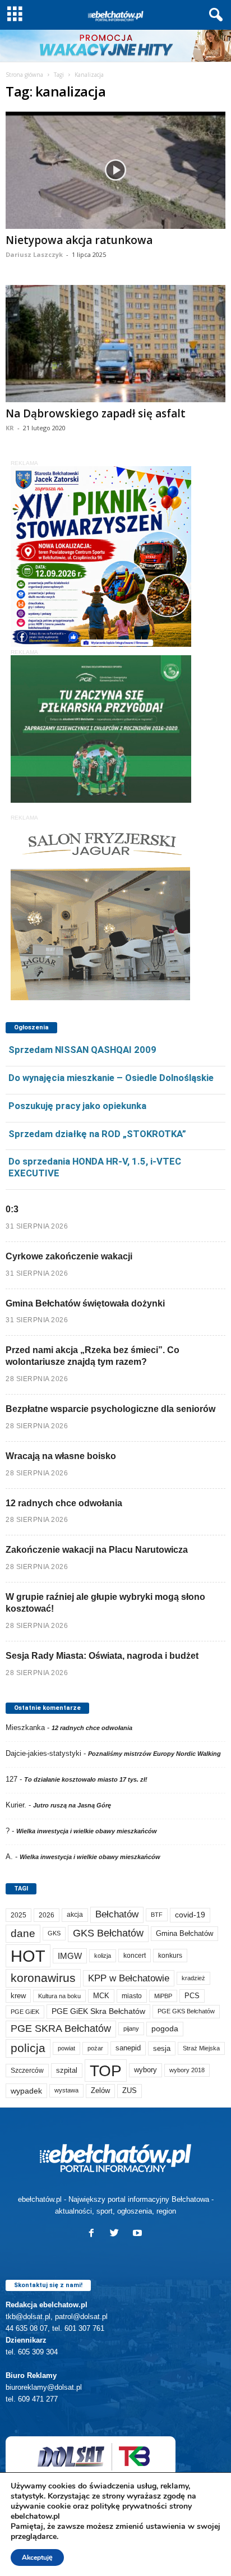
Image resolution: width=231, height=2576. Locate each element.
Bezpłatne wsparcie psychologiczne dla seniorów (110, 1409)
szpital (67, 2070)
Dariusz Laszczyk (34, 254)
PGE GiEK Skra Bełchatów (98, 2011)
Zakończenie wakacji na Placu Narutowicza (97, 1550)
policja (28, 2048)
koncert (135, 1956)
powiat (66, 2048)
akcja (75, 1915)
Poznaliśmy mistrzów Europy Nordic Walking (154, 1754)
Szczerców (27, 2071)
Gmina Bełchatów (184, 1933)
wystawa (66, 2090)
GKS (54, 1933)
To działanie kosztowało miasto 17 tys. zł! (86, 1779)
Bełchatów (117, 1914)
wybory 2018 (187, 2070)
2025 (19, 1915)
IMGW (70, 1956)
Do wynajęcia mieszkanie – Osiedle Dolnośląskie (111, 1078)
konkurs (170, 1956)
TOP (106, 2071)
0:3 (12, 1209)
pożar (95, 2048)
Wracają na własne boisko (61, 1456)
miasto (132, 1996)
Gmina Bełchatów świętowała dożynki (85, 1303)
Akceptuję (37, 2557)
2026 (47, 1915)
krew (18, 1996)
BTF (157, 1915)
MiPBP (163, 1996)
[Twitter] (117, 2234)
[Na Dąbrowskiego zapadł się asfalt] (115, 344)
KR (10, 428)
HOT (28, 1956)
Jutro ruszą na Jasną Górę (72, 1805)
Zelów (100, 2090)
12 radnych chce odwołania (64, 1503)
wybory (145, 2070)
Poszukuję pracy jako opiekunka (77, 1106)
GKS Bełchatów (108, 1933)
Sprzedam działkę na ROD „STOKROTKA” (97, 1134)
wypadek (26, 2091)
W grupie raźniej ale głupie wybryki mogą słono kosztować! (105, 1603)
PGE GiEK (25, 2012)
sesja (162, 2048)
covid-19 (190, 1915)
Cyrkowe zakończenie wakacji (69, 1256)
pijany (131, 2028)
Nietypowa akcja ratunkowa (79, 240)
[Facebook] (94, 2234)
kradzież (193, 1978)
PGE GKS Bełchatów (186, 2011)
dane (23, 1933)
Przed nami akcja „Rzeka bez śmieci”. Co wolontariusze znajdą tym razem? (93, 1356)
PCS (192, 1996)
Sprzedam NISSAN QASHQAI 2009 (82, 1050)
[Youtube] (139, 2234)
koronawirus (43, 1978)
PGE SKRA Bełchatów (61, 2028)
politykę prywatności (129, 2506)
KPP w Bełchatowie (129, 1978)
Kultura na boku (59, 1996)
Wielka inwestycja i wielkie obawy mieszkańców (87, 1831)
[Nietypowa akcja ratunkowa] (115, 170)
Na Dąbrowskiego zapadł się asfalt (96, 413)
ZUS (130, 2090)
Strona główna (24, 75)
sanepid (128, 2048)
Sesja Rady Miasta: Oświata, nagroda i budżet (102, 1656)
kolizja (103, 1956)
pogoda (165, 2029)
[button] (214, 15)
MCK (101, 1996)
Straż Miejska (201, 2048)
